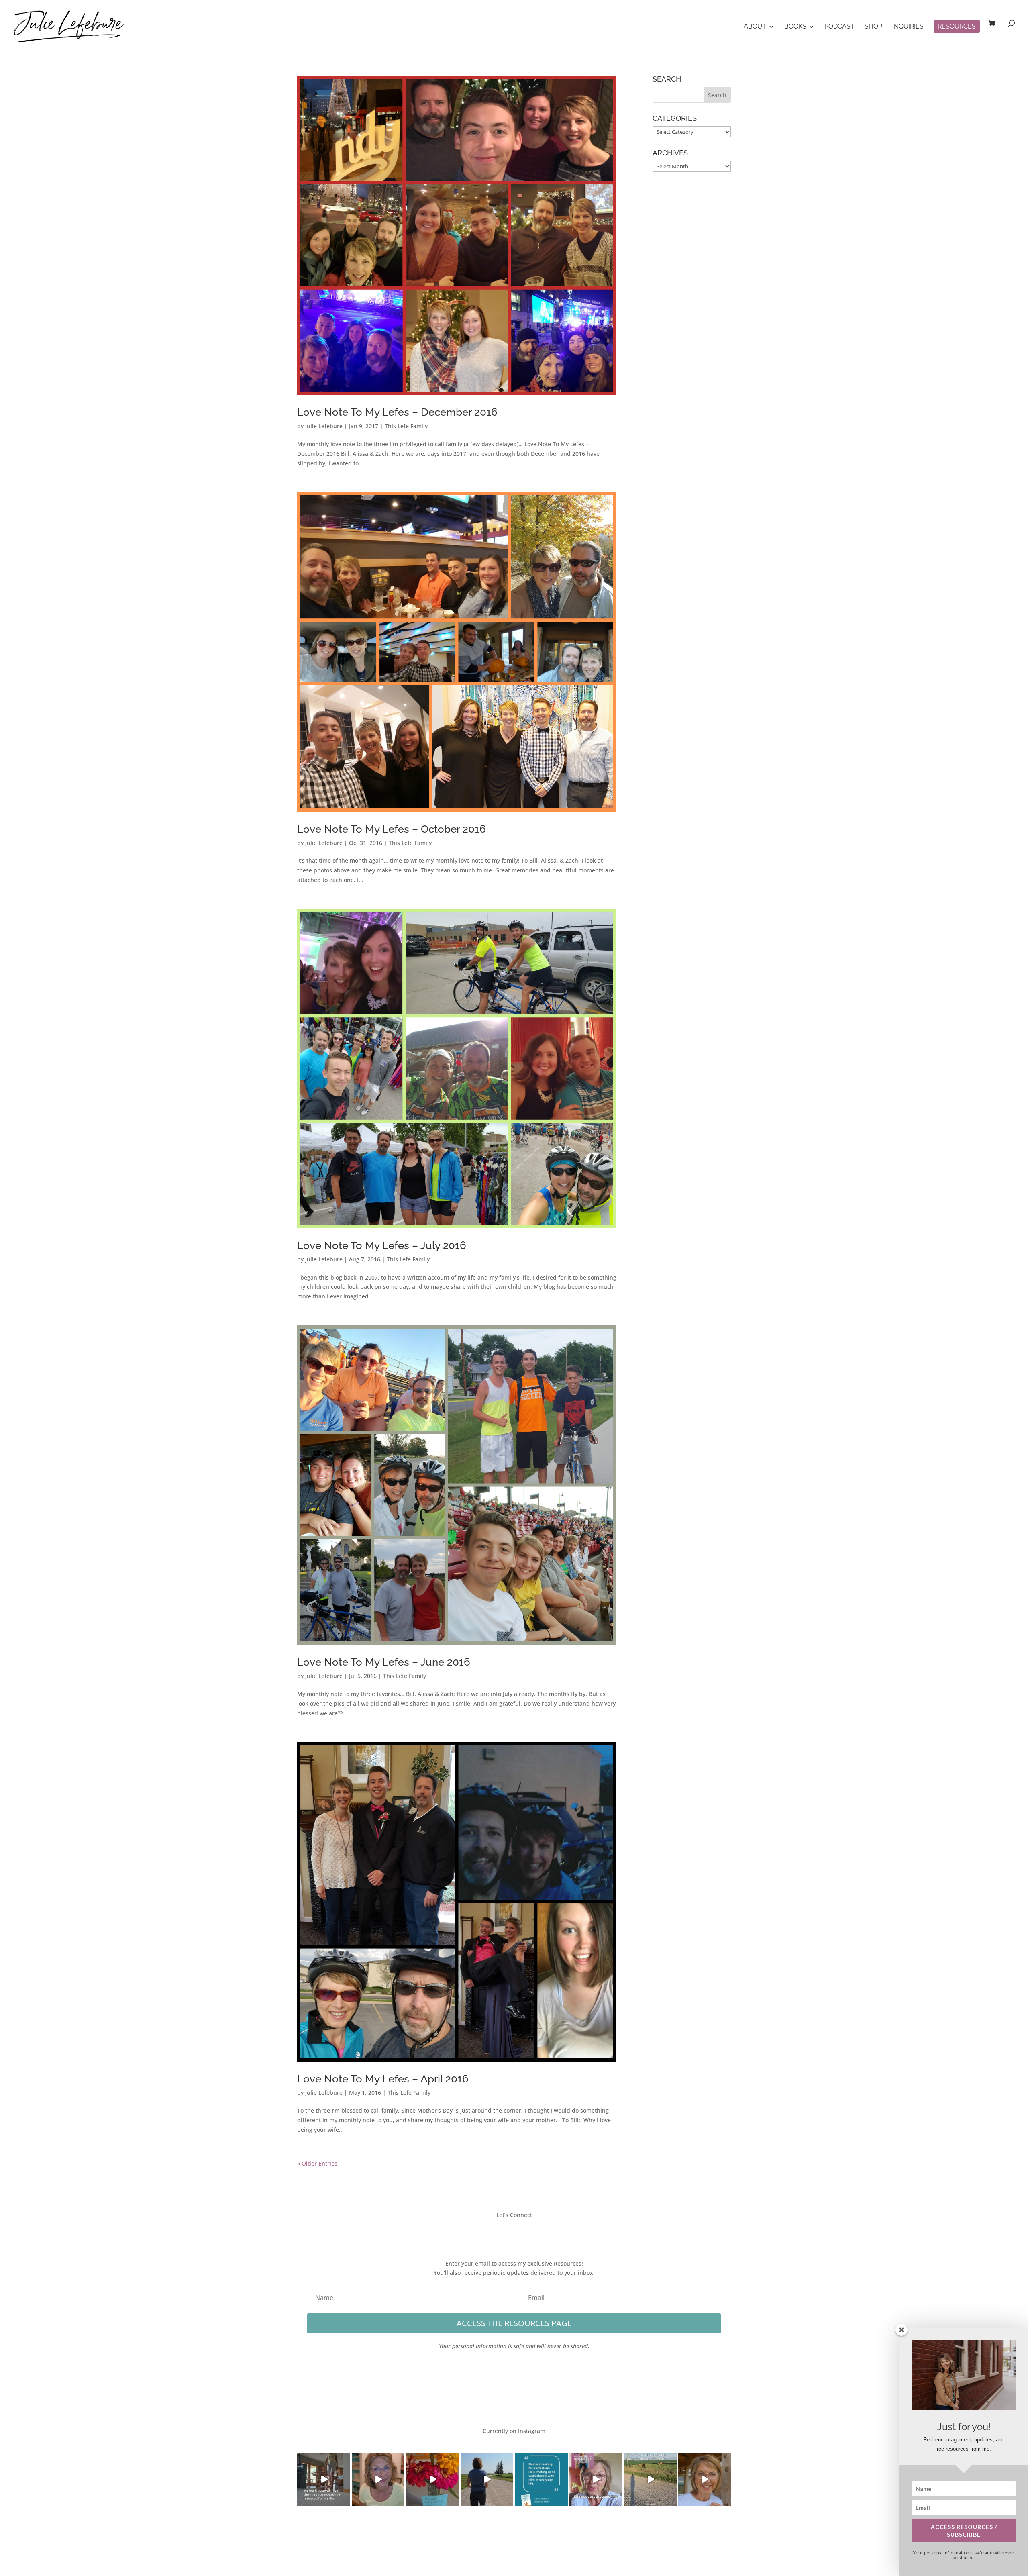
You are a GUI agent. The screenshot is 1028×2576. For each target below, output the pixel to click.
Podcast (839, 27)
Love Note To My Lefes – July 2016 (382, 1245)
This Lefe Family (406, 426)
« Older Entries (317, 2163)
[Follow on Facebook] (490, 2233)
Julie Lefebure (324, 426)
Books (795, 27)
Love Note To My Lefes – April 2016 (383, 2079)
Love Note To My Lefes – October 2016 (392, 829)
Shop (873, 27)
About (755, 27)
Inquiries (908, 27)
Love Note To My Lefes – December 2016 (397, 412)
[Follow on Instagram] (522, 2233)
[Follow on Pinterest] (538, 2233)
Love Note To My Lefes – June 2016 (384, 1662)
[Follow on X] (506, 2233)
